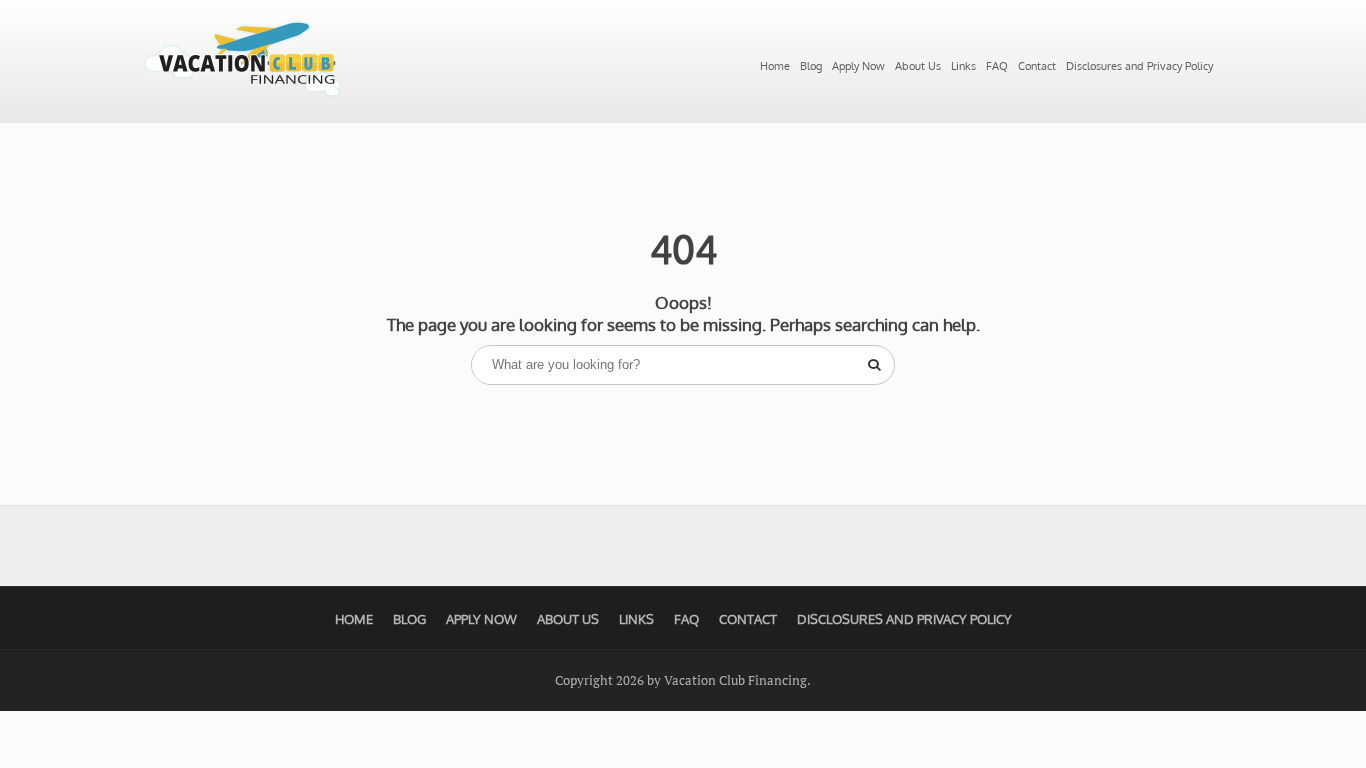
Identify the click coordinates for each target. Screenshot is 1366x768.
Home (775, 66)
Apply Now (858, 66)
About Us (918, 66)
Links (963, 66)
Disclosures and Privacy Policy (1139, 66)
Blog (811, 66)
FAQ (997, 66)
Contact (1037, 66)
